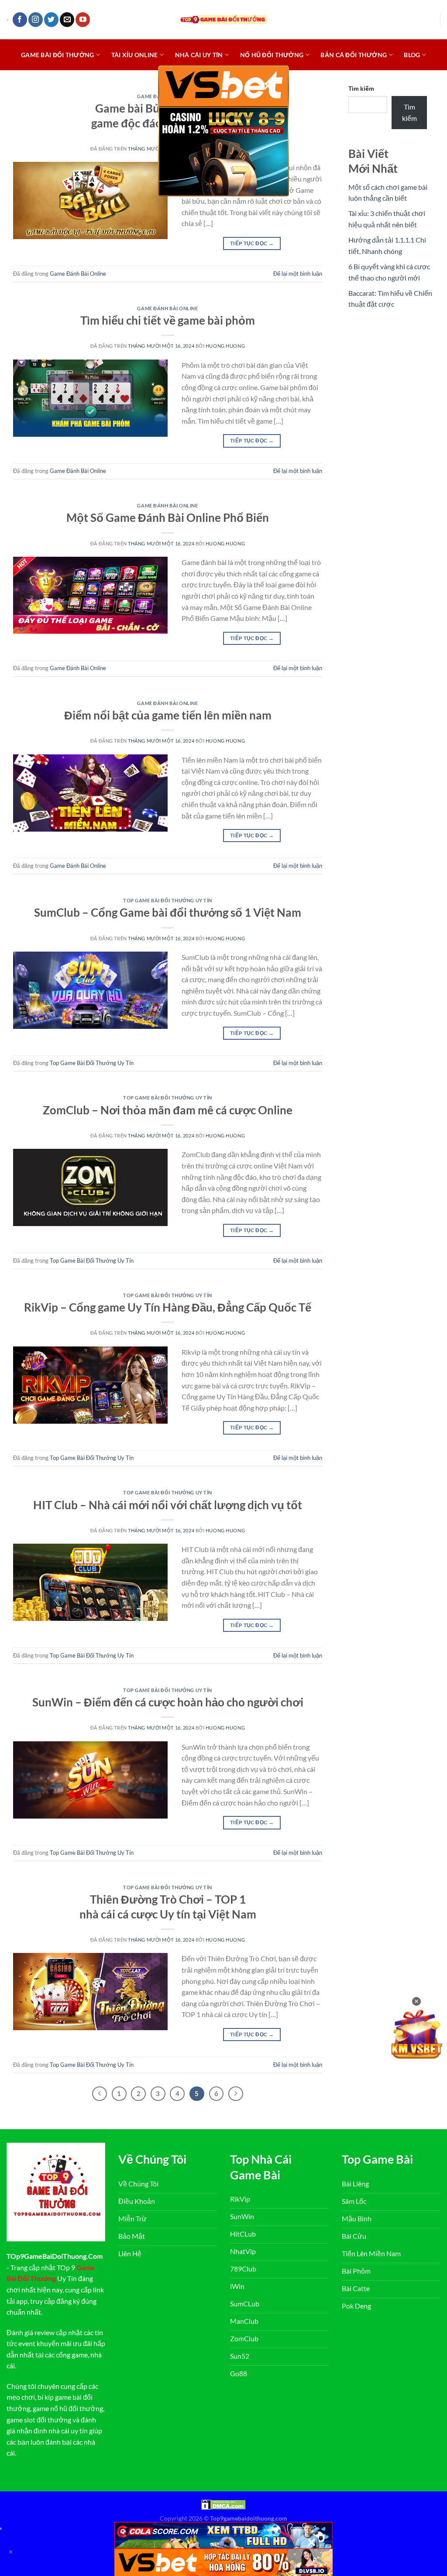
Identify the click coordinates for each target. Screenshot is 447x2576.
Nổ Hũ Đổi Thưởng (272, 55)
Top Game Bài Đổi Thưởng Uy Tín (168, 900)
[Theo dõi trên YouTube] (83, 20)
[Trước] (100, 2094)
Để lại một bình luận (298, 274)
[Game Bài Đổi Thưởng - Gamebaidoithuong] (223, 19)
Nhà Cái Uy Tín (199, 55)
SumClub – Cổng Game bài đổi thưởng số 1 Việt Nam (168, 912)
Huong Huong (225, 346)
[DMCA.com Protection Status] (223, 2504)
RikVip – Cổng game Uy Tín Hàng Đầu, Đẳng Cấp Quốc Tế (168, 1307)
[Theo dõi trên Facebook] (20, 20)
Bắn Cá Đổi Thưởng (354, 55)
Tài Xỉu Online (135, 55)
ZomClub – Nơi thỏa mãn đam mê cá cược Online (168, 1110)
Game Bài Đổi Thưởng (57, 55)
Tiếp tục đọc (252, 243)
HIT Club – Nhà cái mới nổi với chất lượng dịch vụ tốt (168, 1505)
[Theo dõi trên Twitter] (51, 20)
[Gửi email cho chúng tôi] (67, 20)
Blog (412, 55)
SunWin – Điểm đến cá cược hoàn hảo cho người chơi (168, 1702)
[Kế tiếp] (236, 2094)
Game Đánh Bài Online (78, 274)
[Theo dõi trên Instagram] (36, 20)
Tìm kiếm (361, 88)
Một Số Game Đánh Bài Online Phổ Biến (168, 517)
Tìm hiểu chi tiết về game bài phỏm (168, 320)
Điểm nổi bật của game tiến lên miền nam (168, 715)
